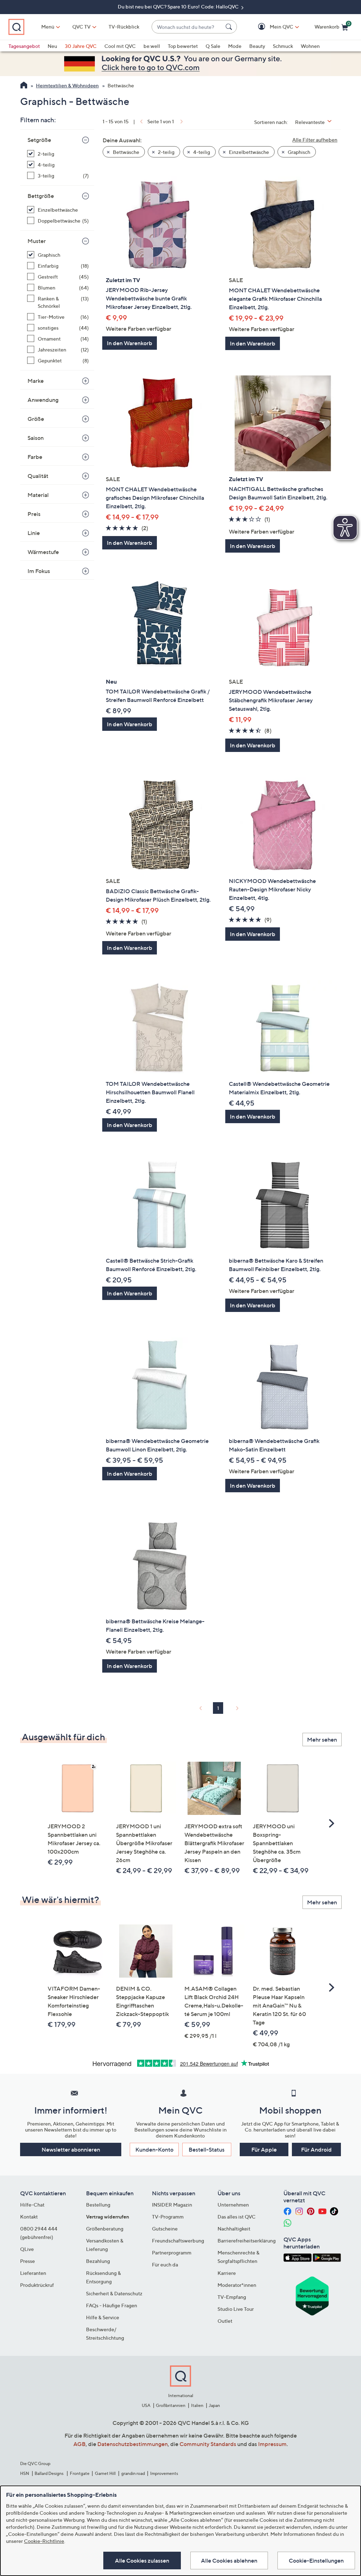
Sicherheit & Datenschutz (114, 2293)
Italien (197, 2405)
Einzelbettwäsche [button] (248, 152)
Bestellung (98, 2205)
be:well (152, 46)
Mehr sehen (322, 1740)
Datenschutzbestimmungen (133, 2444)
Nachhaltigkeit (234, 2229)
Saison (36, 438)
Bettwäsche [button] (126, 152)
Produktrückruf (37, 2285)
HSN (25, 2473)
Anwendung (43, 400)
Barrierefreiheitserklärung (247, 2241)
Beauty (257, 46)
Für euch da (165, 2264)
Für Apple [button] (264, 2149)
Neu (52, 46)
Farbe (35, 457)
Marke (36, 381)
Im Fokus (39, 571)
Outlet (225, 2321)
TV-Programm (168, 2217)
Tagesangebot (24, 46)
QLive (27, 2249)
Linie (34, 533)
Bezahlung (98, 2261)
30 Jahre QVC (81, 46)
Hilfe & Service (103, 2317)
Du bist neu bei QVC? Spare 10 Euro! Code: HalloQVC (179, 7)
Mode (235, 46)
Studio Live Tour (236, 2309)
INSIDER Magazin (172, 2205)
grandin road (133, 2473)
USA (146, 2405)
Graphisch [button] (298, 152)
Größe (36, 419)
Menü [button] (48, 27)
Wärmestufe (43, 552)
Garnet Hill (105, 2473)
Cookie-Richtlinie (44, 2541)
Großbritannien (171, 2405)
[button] (271, 27)
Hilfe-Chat (32, 2205)
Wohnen (310, 46)
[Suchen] (230, 27)
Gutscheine (165, 2229)
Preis (34, 514)
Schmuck (283, 46)
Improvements (164, 2473)
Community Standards (208, 2444)
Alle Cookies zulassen (142, 2561)
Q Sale (213, 46)
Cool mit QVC (120, 46)
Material (38, 495)
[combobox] (187, 27)
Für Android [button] (316, 2149)
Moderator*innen (237, 2285)
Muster (37, 241)
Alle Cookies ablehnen (229, 2561)
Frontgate (80, 2473)
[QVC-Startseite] (24, 86)
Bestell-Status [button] (207, 2149)
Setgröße (39, 140)
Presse (27, 2261)
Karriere (227, 2273)
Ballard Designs (49, 2473)
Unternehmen (233, 2205)
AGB (79, 2444)
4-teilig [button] (201, 152)
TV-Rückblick (124, 27)
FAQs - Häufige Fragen (112, 2305)
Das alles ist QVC (237, 2217)
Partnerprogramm (172, 2253)
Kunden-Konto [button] (154, 2149)
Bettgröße (41, 196)
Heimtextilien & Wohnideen (67, 85)
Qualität (38, 476)
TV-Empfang (232, 2297)
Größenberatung (105, 2229)
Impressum (272, 2444)
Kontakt (29, 2217)
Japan (214, 2405)
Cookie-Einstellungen (316, 2561)
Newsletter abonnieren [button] (71, 2149)
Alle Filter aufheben (315, 140)
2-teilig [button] (166, 152)
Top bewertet (183, 46)
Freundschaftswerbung (178, 2241)
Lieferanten (33, 2273)
